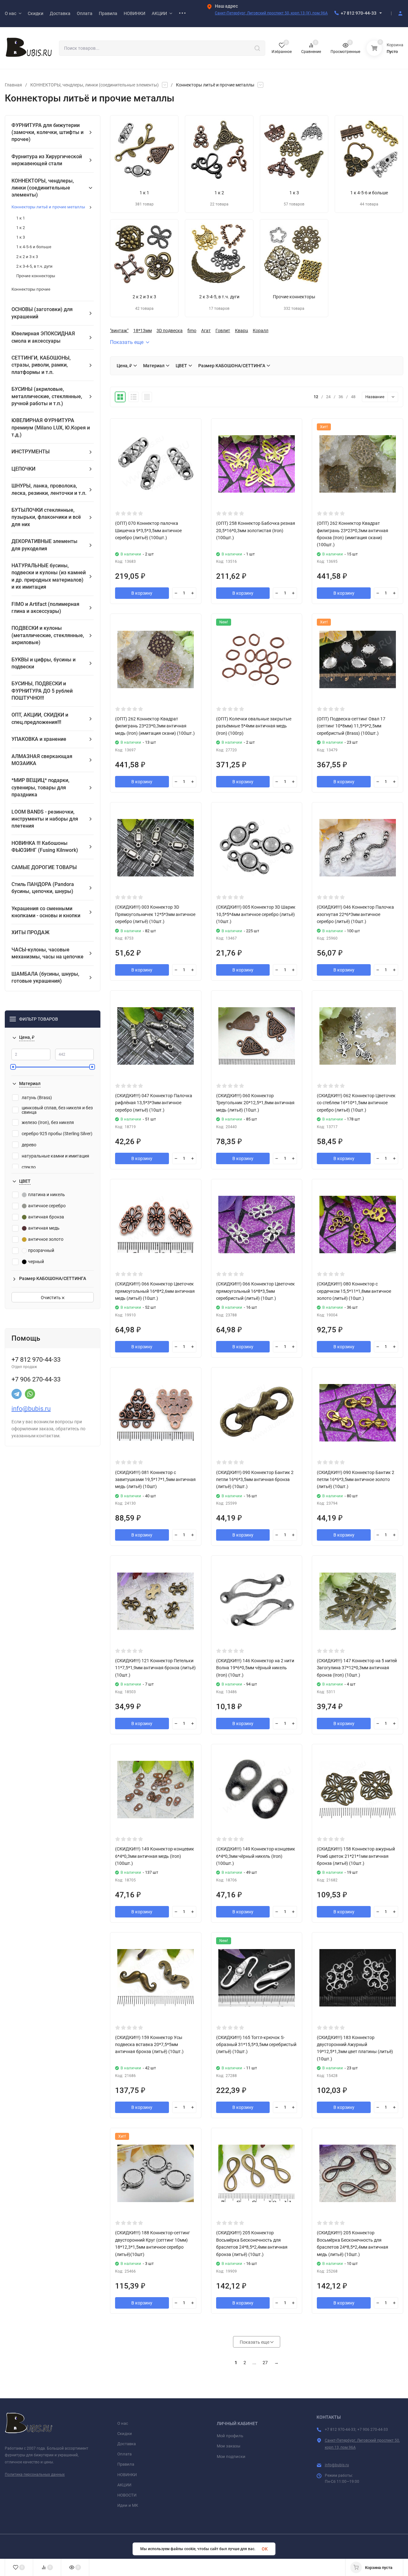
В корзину (142, 593)
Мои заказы (229, 2446)
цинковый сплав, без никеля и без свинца (57, 1110)
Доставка (127, 2444)
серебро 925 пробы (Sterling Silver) (57, 1134)
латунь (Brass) (37, 1098)
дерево (29, 1145)
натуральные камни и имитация (55, 1156)
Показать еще (127, 342)
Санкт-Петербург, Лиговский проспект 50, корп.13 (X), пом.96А (271, 13)
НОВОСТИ (127, 2495)
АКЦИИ (124, 2485)
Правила (126, 2464)
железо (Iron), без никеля (48, 1122)
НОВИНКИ (127, 2475)
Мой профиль (230, 2436)
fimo (192, 331)
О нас (123, 2423)
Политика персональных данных (35, 2475)
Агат (206, 331)
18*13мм (142, 331)
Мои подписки (231, 2457)
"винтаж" (119, 331)
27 (265, 2363)
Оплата (124, 2454)
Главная (13, 85)
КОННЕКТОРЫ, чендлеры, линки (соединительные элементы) (95, 85)
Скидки (125, 2434)
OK (265, 2549)
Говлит (223, 331)
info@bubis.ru (31, 1409)
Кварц (241, 331)
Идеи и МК (128, 2505)
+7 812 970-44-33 (359, 13)
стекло (29, 1167)
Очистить (51, 1298)
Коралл (261, 331)
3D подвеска (170, 331)
